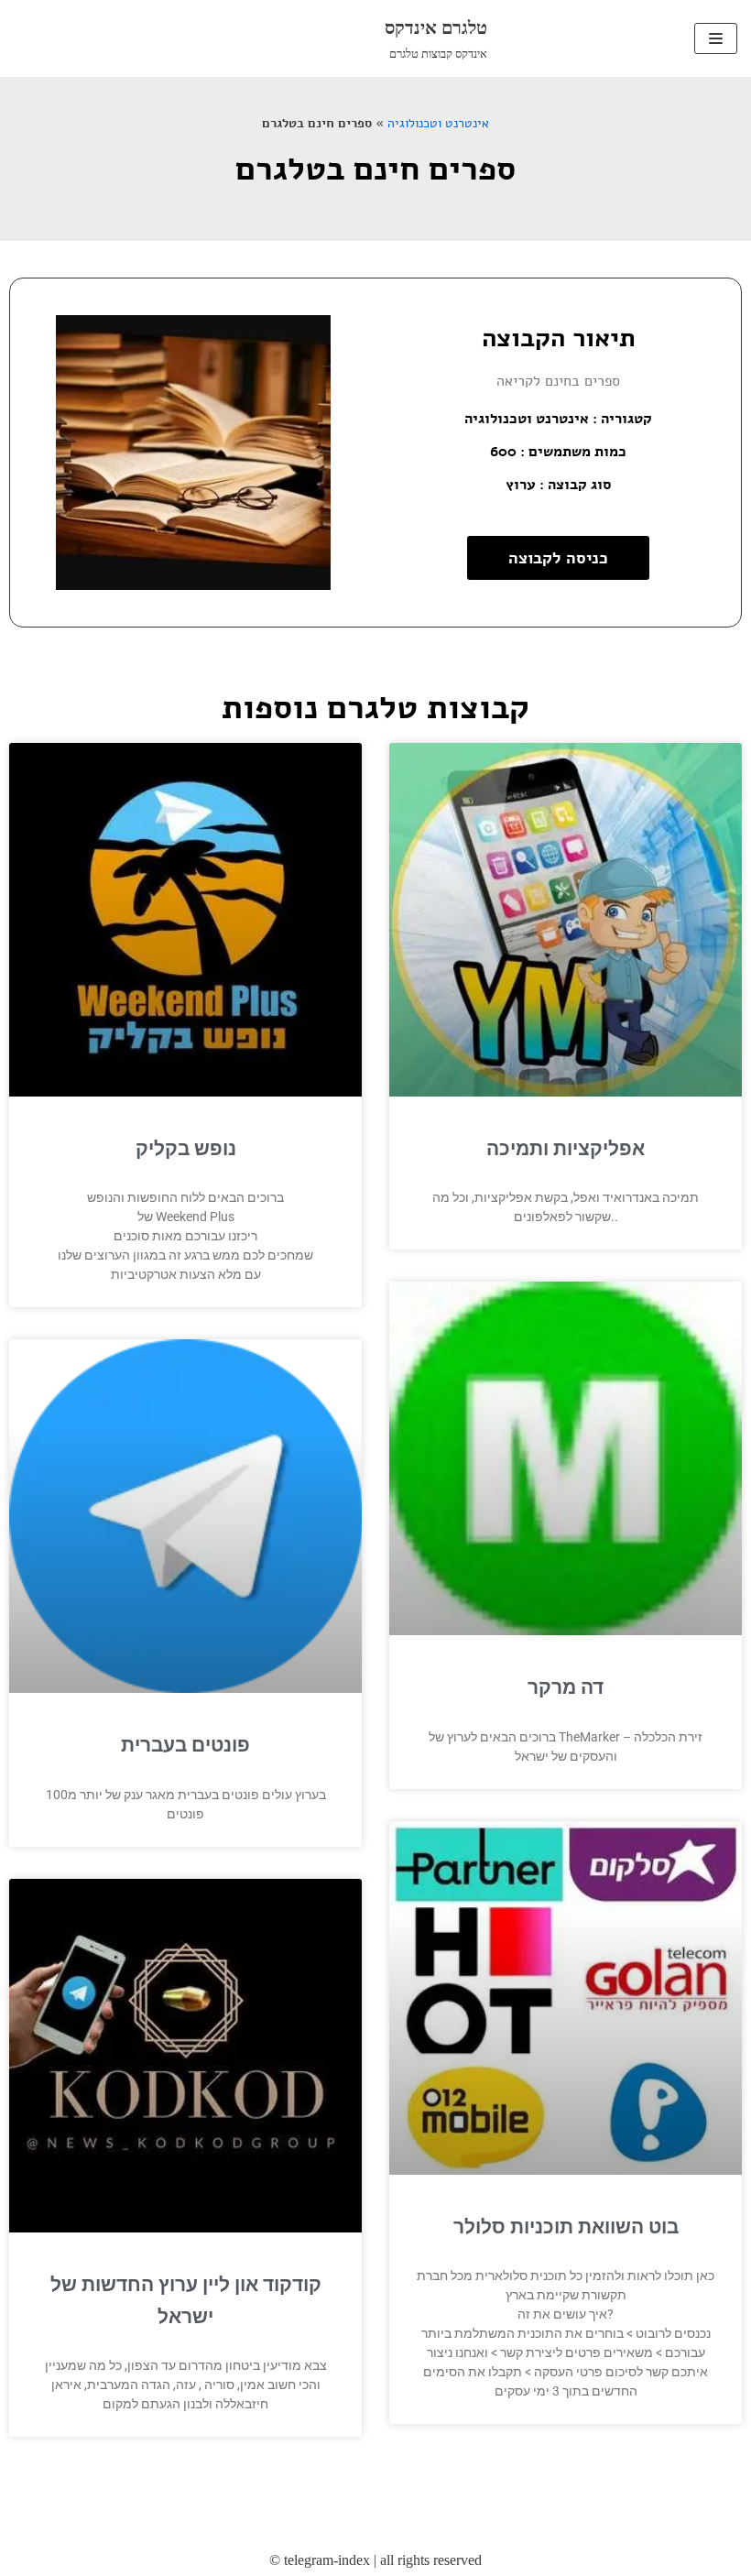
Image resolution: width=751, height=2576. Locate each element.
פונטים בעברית (185, 1745)
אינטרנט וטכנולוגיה (438, 123)
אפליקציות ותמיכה (566, 1149)
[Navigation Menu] (716, 38)
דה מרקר (566, 1687)
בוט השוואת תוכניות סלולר (566, 2227)
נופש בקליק (186, 1149)
